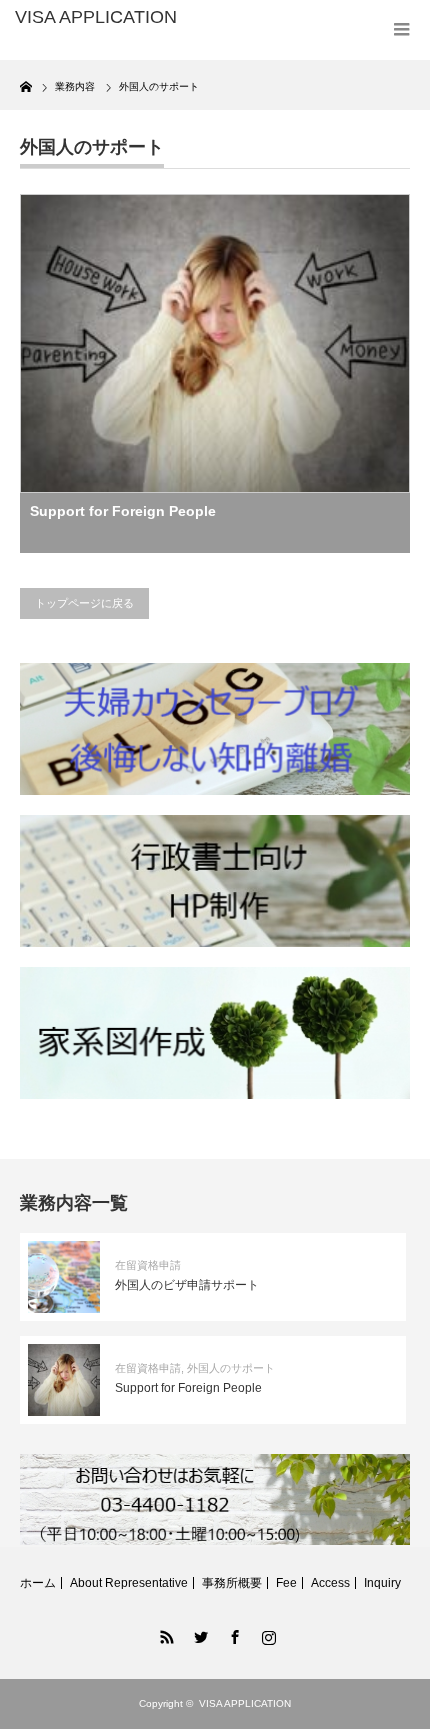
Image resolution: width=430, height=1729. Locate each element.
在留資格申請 (148, 1265)
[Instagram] (266, 1634)
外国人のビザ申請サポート (187, 1285)
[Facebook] (232, 1634)
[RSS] (164, 1634)
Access (330, 1583)
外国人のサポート (231, 1368)
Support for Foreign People (123, 511)
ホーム (38, 1583)
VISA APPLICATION (245, 1703)
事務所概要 (232, 1583)
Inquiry (382, 1583)
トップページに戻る (84, 603)
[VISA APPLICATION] (101, 18)
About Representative (129, 1583)
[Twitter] (198, 1634)
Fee (286, 1583)
